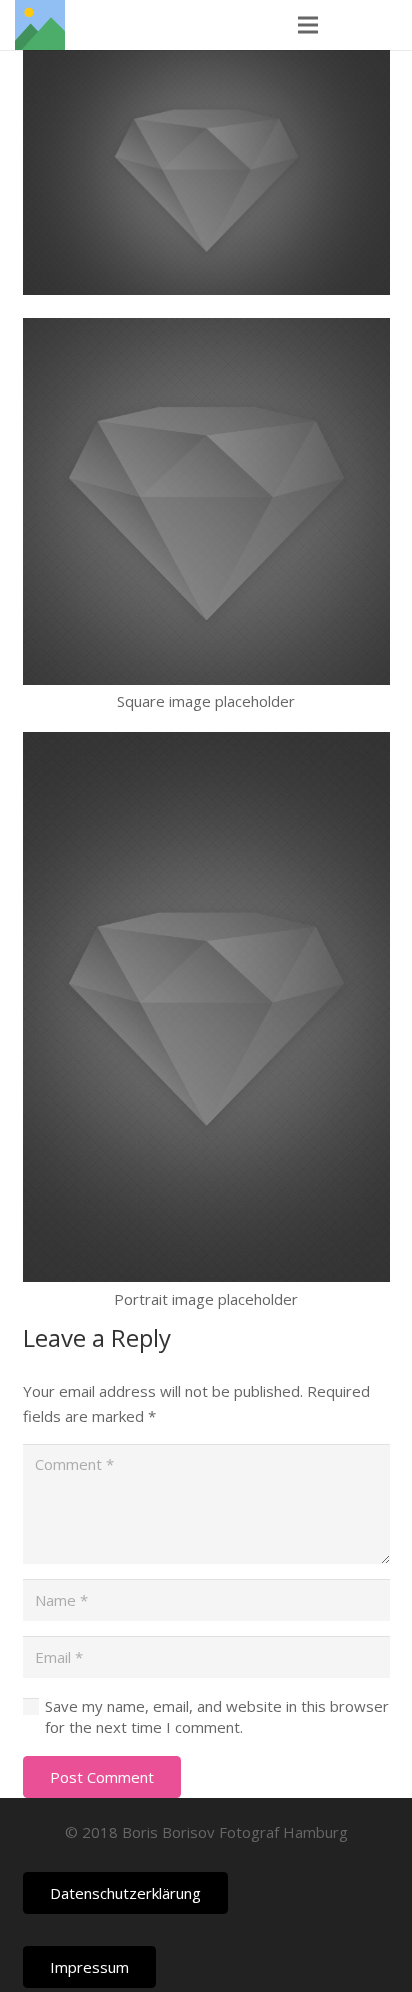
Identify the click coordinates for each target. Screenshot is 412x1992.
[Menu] (308, 25)
